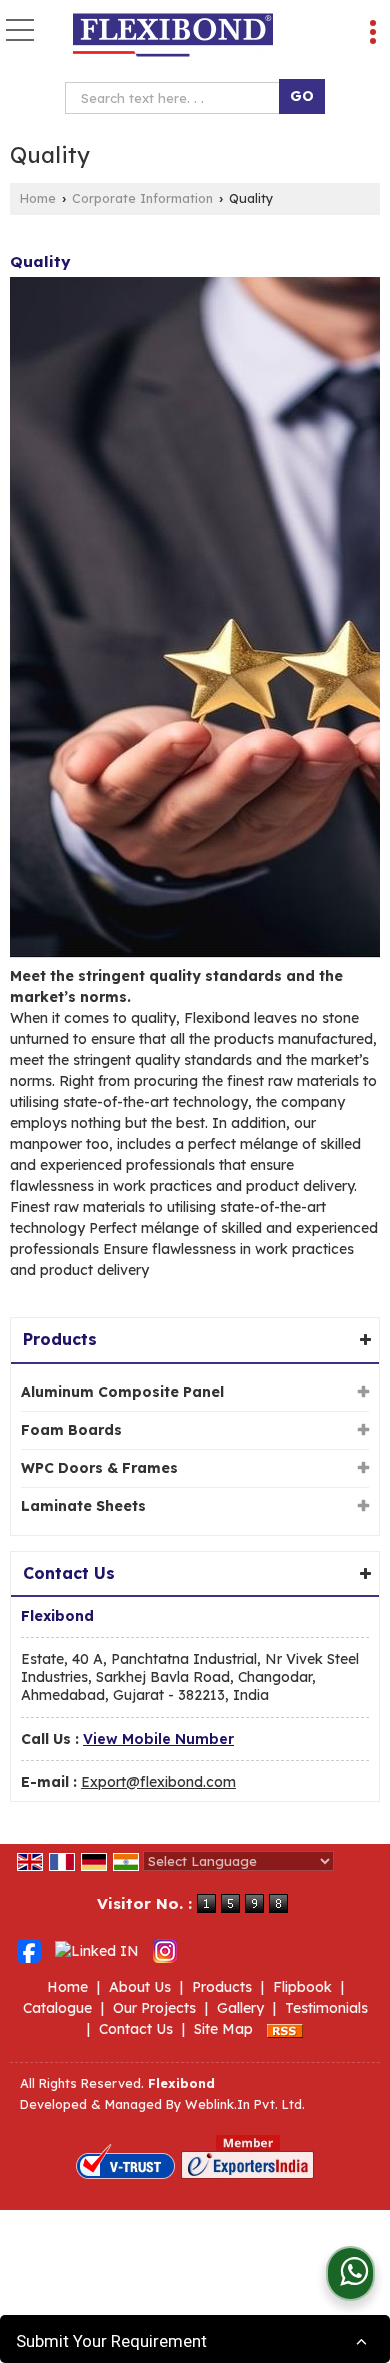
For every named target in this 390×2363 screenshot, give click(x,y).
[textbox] (176, 98)
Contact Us (136, 2029)
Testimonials (326, 2008)
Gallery (240, 2008)
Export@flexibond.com (158, 1782)
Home (38, 198)
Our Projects (154, 2008)
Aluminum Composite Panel (122, 1392)
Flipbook (302, 1987)
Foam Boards (71, 1430)
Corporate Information (142, 198)
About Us (140, 1987)
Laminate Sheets (83, 1506)
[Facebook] (29, 1950)
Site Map (223, 2029)
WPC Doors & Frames (99, 1468)
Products (60, 1339)
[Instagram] (165, 1950)
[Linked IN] (97, 1950)
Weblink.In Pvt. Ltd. (245, 2104)
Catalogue (57, 2008)
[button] (158, 1739)
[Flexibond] (173, 35)
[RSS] (285, 2029)
